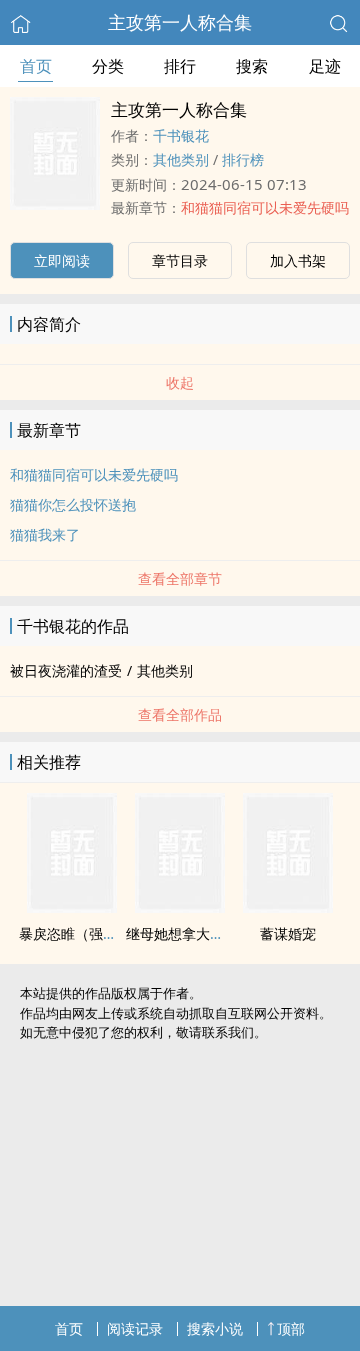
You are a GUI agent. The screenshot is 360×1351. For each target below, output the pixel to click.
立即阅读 (62, 260)
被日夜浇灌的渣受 (66, 670)
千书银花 (181, 135)
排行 (180, 66)
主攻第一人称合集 (180, 22)
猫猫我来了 (45, 534)
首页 (36, 66)
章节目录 (180, 260)
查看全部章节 (180, 578)
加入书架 (298, 260)
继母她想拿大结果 (182, 933)
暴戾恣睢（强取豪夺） (89, 933)
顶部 (291, 1328)
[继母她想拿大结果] (180, 907)
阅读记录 (135, 1328)
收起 (180, 382)
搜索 (252, 66)
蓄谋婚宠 (288, 933)
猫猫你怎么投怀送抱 (73, 504)
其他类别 (181, 159)
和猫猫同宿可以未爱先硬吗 (265, 207)
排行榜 (243, 159)
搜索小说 (215, 1328)
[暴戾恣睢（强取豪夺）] (72, 907)
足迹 (325, 66)
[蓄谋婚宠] (288, 907)
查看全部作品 (180, 714)
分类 (108, 66)
